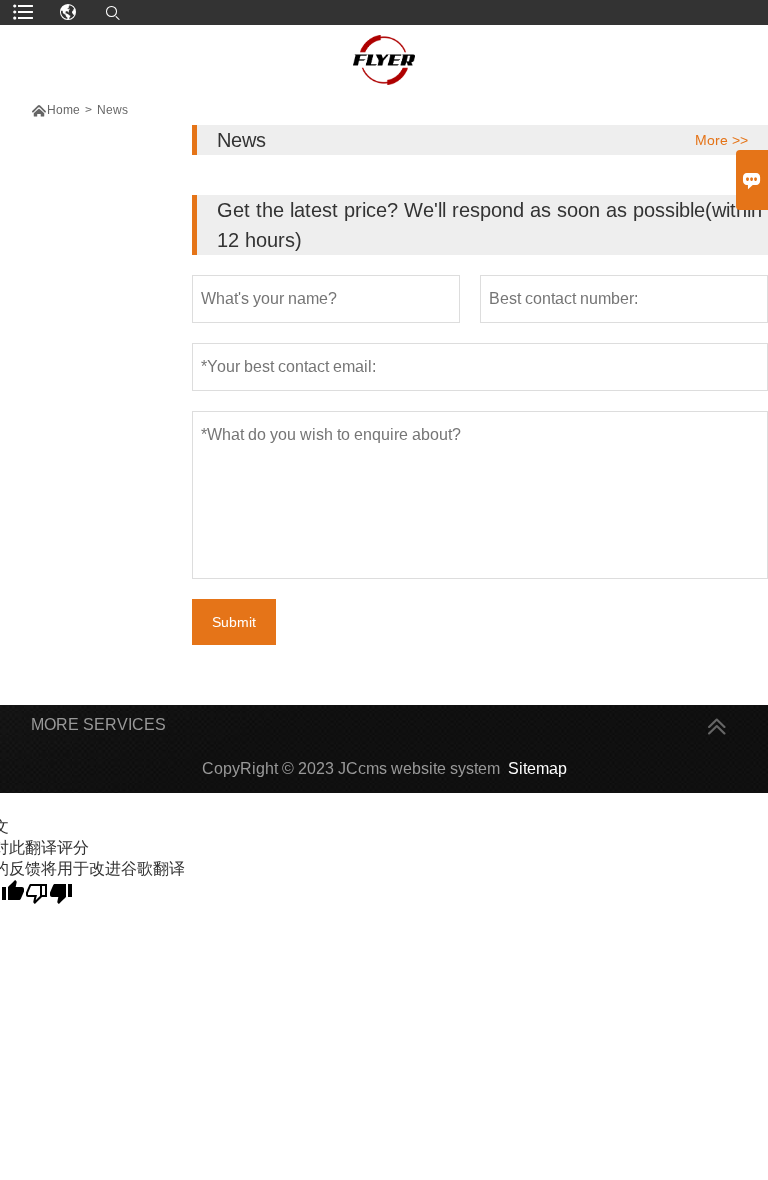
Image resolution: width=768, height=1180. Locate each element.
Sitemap (537, 768)
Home (63, 110)
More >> (721, 140)
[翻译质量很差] (49, 892)
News (112, 110)
